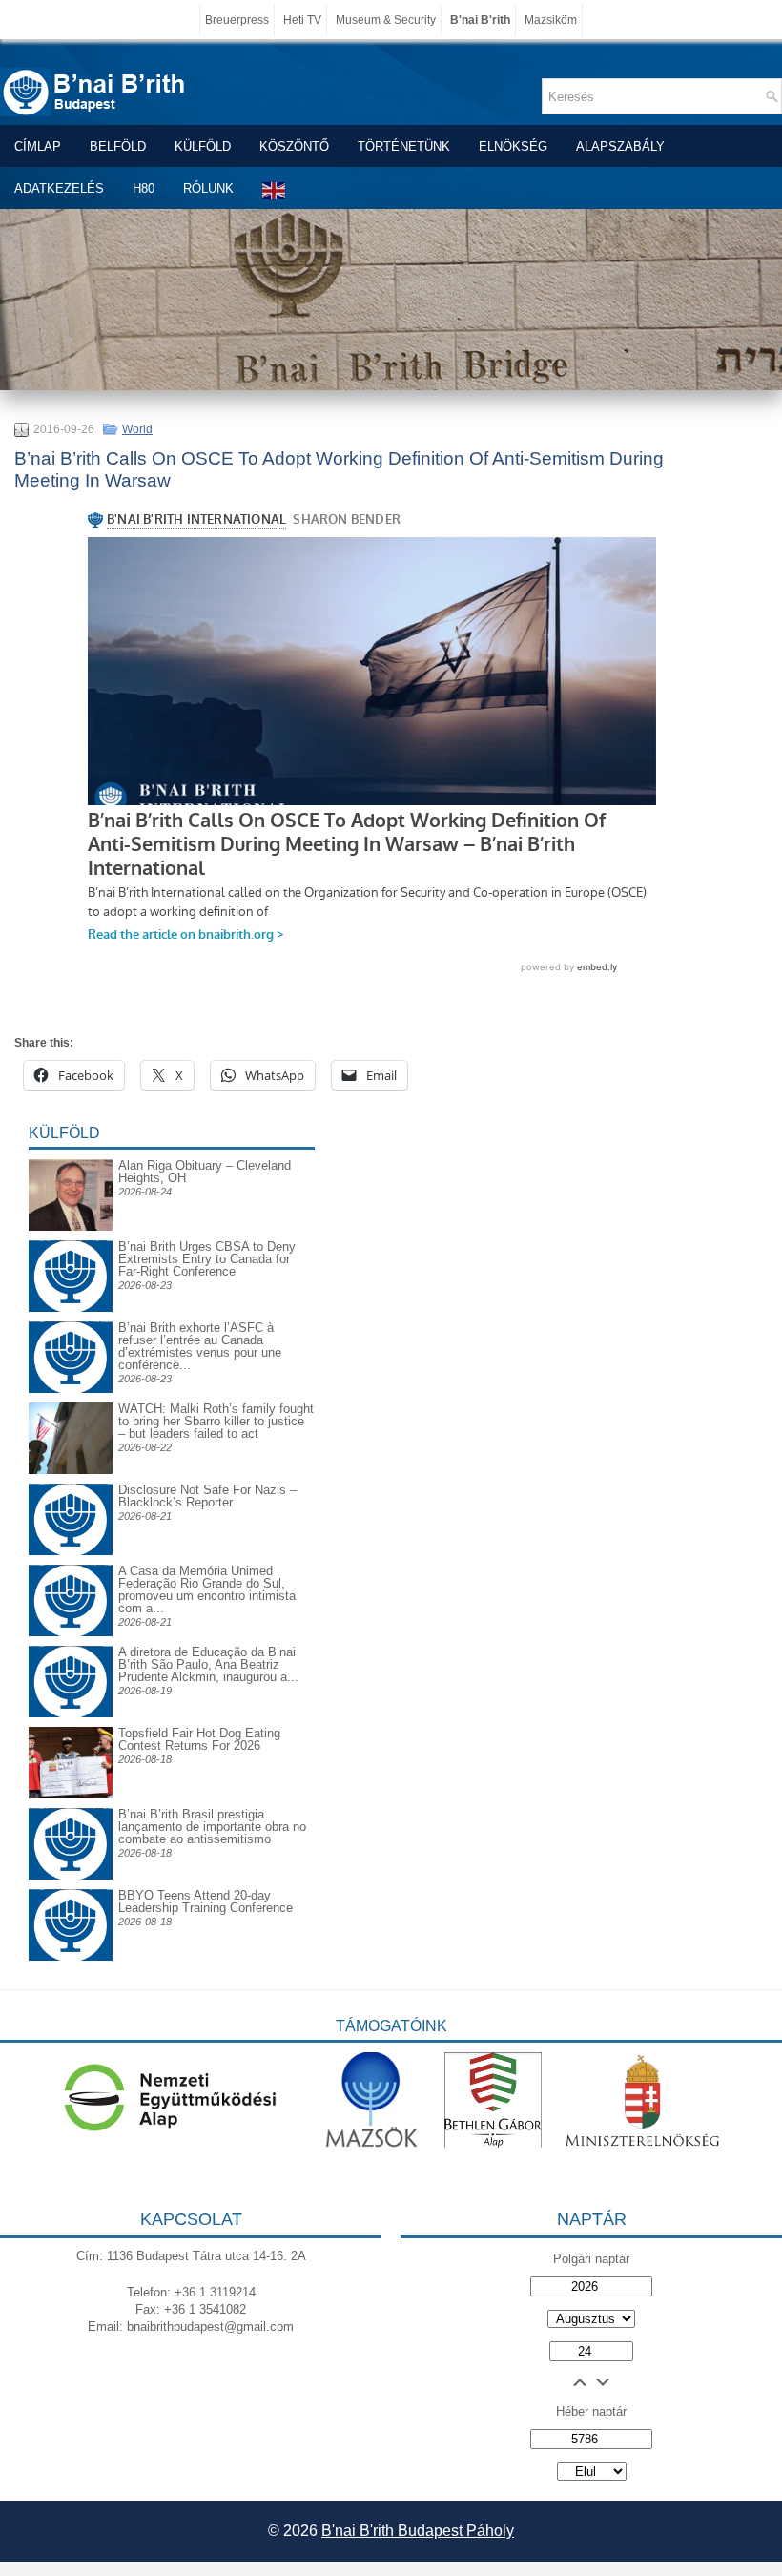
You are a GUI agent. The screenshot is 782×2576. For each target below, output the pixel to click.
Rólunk (208, 188)
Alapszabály (620, 146)
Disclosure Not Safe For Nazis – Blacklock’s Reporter (207, 1496)
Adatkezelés (59, 188)
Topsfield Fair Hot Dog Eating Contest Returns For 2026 (199, 1739)
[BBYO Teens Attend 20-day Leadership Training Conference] (71, 1889)
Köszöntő (294, 146)
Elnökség (513, 146)
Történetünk (404, 146)
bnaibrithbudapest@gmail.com (210, 2327)
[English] (275, 190)
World (137, 429)
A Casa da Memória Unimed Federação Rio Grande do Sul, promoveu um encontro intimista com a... (207, 1589)
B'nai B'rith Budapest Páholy (418, 2531)
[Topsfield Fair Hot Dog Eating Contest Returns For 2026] (71, 1794)
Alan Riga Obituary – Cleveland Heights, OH (205, 1172)
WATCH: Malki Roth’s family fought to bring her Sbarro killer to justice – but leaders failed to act (216, 1421)
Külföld (203, 146)
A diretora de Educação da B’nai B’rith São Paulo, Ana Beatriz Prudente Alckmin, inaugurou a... (208, 1664)
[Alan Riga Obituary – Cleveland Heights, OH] (71, 1226)
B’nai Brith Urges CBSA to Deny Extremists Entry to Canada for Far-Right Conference (207, 1259)
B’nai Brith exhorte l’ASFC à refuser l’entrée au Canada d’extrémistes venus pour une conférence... (200, 1346)
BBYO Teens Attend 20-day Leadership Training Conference (206, 1901)
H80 (144, 188)
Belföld (118, 146)
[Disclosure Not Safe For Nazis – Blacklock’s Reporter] (71, 1483)
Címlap (38, 146)
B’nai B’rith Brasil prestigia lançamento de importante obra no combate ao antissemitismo (212, 1827)
